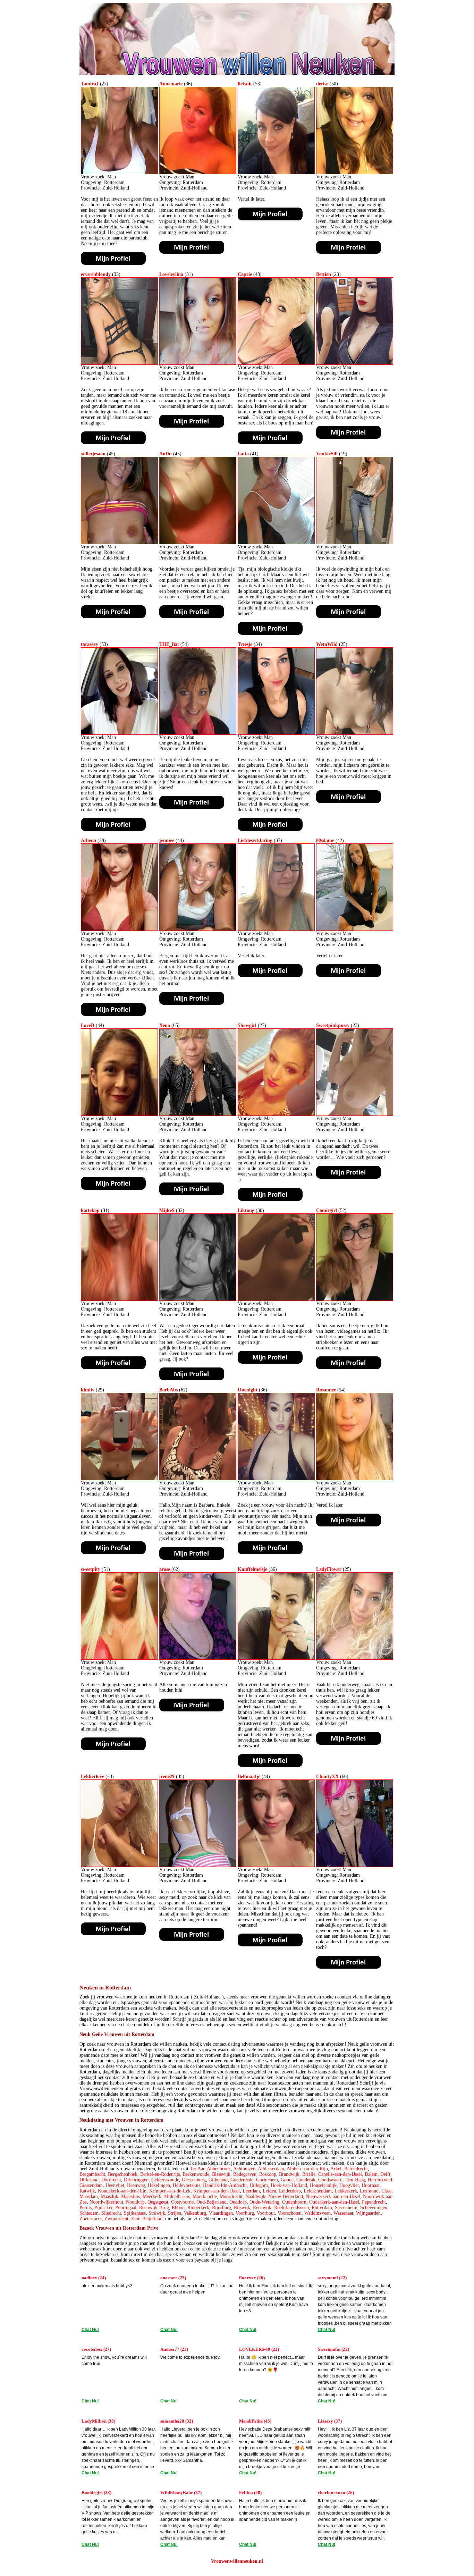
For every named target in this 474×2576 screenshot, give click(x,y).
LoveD (88, 1025)
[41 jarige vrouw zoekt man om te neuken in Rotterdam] (276, 543)
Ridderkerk (198, 2208)
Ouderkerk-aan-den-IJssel (334, 2202)
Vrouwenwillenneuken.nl (237, 2561)
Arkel (336, 2169)
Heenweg (136, 2185)
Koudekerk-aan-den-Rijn (122, 2191)
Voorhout (266, 2213)
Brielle (309, 2174)
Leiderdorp (290, 2191)
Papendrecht (374, 2202)
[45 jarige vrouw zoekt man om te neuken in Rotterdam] (119, 543)
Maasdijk (109, 2196)
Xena (165, 1025)
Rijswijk (242, 2208)
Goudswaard (330, 2180)
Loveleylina (171, 274)
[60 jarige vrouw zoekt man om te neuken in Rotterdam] (355, 1865)
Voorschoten (290, 2213)
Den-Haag (355, 2180)
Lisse (386, 2191)
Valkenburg (195, 2213)
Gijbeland (218, 2180)
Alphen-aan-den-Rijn (307, 2169)
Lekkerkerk (346, 2191)
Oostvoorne (182, 2202)
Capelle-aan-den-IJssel (340, 2174)
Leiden (269, 2191)
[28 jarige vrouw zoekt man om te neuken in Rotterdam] (119, 929)
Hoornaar (371, 2185)
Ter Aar (197, 2169)
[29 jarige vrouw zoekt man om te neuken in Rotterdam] (119, 1479)
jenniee (167, 840)
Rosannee (326, 1390)
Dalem (371, 2174)
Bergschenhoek (123, 2174)
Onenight (248, 1390)
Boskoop (268, 2174)
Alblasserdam (271, 2169)
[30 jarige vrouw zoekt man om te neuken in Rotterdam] (276, 1299)
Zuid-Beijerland (147, 2219)
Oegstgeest (158, 2202)
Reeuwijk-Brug (154, 2208)
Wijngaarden (368, 2213)
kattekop (90, 1210)
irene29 (167, 1777)
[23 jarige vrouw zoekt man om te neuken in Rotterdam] (355, 363)
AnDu (166, 454)
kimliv (88, 1390)
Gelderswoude (165, 2180)
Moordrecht (231, 2196)
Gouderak (306, 2180)
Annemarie (171, 84)
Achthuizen (244, 2169)
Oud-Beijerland (211, 2202)
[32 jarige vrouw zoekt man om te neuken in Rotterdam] (198, 1299)
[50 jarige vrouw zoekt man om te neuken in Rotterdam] (355, 173)
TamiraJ (90, 84)
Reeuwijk (262, 2208)
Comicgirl (327, 1210)
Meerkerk (152, 2196)
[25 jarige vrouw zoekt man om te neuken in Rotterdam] (355, 733)
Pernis (86, 2208)
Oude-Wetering (264, 2202)
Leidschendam (318, 2191)
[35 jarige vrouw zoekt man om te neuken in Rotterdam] (198, 1865)
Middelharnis (177, 2196)
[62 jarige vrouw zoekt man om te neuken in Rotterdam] (198, 1479)
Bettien (324, 274)
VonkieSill (327, 454)
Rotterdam (322, 2208)
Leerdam (251, 2191)
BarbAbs (168, 1390)
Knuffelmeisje (252, 1569)
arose (165, 1569)
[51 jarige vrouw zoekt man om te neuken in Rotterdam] (119, 1658)
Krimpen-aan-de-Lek (170, 2191)
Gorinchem (267, 2180)
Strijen (175, 2213)
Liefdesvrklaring (255, 840)
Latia (243, 454)
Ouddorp (238, 2202)
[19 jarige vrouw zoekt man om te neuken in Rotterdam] (355, 543)
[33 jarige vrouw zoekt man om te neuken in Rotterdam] (119, 363)
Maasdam (89, 2196)
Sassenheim (346, 2208)
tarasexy (90, 644)
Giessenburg (194, 2180)
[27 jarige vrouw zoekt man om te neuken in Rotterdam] (119, 173)
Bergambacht (92, 2174)
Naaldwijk (255, 2196)
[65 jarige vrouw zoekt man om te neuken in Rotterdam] (198, 1114)
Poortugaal (126, 2208)
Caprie (245, 274)
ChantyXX (327, 1777)
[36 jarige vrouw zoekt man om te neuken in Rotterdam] (198, 173)
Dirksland (89, 2180)
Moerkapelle (205, 2196)
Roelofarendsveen (291, 2208)
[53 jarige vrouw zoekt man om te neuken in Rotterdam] (276, 173)
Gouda (287, 2180)
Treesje (245, 644)
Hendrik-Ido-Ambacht (225, 2185)
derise (322, 84)
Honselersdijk (323, 2185)
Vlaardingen (221, 2213)
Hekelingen (159, 2185)
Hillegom (259, 2185)
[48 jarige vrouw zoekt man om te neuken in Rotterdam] (276, 363)
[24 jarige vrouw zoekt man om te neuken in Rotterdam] (355, 1479)
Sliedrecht (111, 2213)
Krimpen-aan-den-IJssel (217, 2191)
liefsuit (245, 84)
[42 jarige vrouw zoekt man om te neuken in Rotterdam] (355, 929)
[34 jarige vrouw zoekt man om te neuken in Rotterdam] (276, 733)
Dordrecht (111, 2180)
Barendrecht (356, 2169)
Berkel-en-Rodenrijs (160, 2174)
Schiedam (89, 2213)
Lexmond (369, 2191)
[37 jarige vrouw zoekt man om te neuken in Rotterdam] (276, 929)
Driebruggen (136, 2180)
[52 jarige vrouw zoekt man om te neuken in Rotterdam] (355, 1299)
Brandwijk (289, 2174)
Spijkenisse (135, 2213)
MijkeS (167, 1210)
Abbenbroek (219, 2169)
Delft (385, 2174)
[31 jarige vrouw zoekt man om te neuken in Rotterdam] (198, 363)
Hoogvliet (349, 2185)
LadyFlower (329, 1569)
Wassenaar (343, 2213)
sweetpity (91, 1569)
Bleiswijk (221, 2174)
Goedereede (242, 2180)
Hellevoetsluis (187, 2185)
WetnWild (327, 644)
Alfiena (88, 840)
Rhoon (178, 2208)
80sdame (325, 840)
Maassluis (130, 2196)
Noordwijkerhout (106, 2202)
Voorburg (245, 2213)
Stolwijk (157, 2213)
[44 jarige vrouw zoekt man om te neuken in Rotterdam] (198, 929)
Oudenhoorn (294, 2202)
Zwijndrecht (116, 2219)
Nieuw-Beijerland (286, 2196)
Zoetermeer (91, 2219)
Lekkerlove (92, 1777)
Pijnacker (103, 2208)
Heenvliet (115, 2185)
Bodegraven (245, 2174)
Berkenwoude (196, 2174)
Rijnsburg (222, 2208)
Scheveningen (374, 2208)
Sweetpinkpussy (333, 1025)
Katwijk (87, 2191)
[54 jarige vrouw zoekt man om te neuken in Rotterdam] (198, 733)
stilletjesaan (93, 454)
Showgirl (247, 1025)
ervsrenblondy (96, 274)
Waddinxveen (318, 2213)
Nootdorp (135, 2202)
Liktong (246, 1210)
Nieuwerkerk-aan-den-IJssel (333, 2196)
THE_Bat (169, 644)
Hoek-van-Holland (289, 2185)
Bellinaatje (249, 1777)
